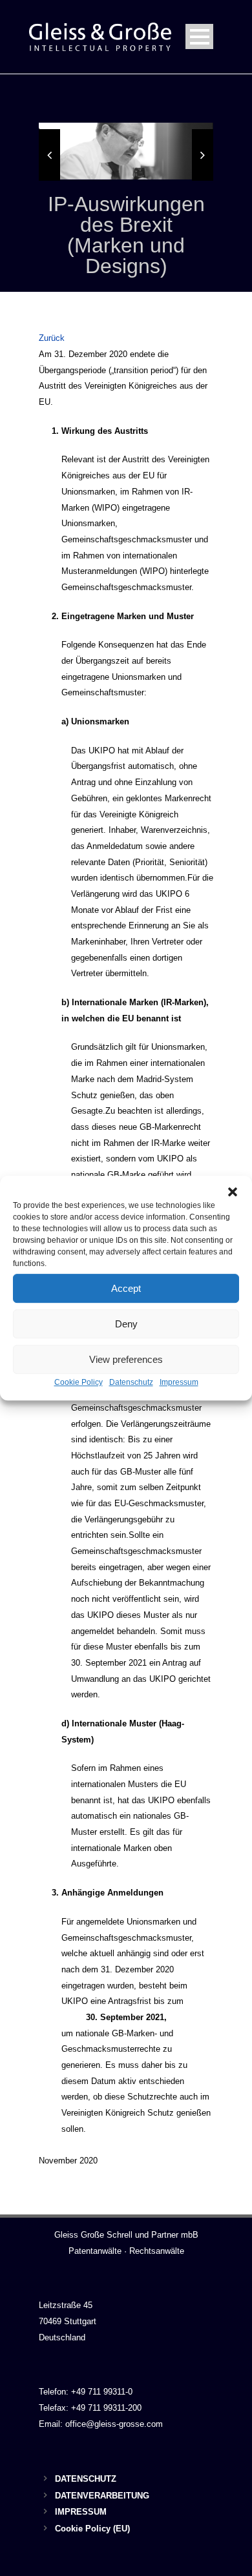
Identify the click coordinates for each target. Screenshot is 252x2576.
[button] (233, 1192)
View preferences (126, 1359)
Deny (126, 1324)
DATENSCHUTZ (86, 2479)
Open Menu (199, 36)
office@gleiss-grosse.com (114, 2424)
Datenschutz (131, 1382)
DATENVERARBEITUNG (102, 2496)
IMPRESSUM (81, 2512)
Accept (126, 1288)
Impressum (179, 1382)
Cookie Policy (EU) (92, 2529)
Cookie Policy (79, 1382)
